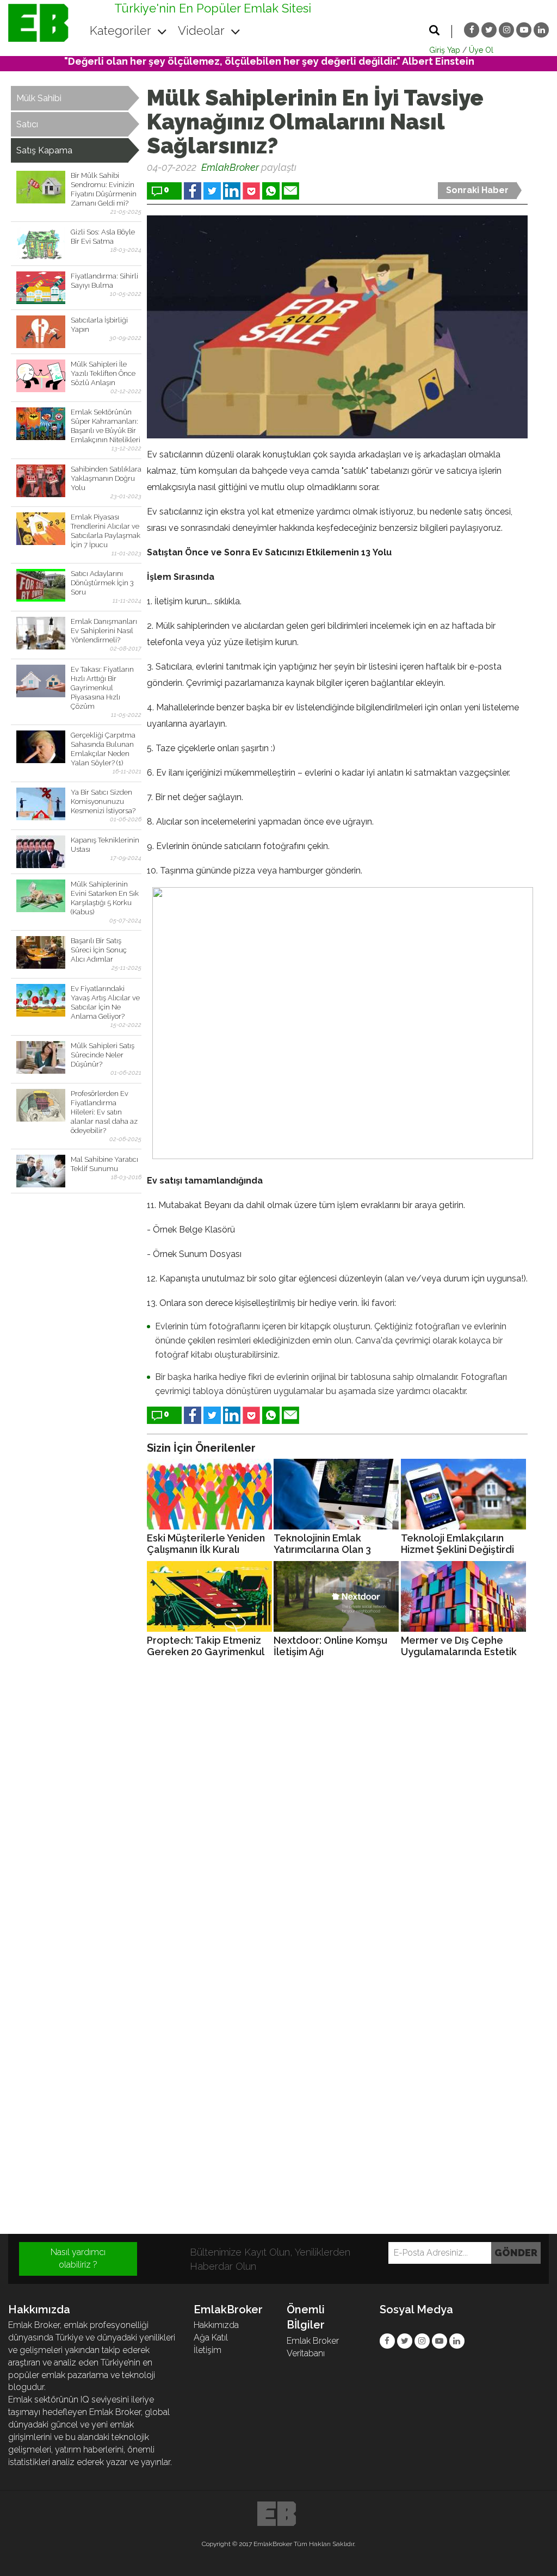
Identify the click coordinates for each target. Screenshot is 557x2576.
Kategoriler (122, 30)
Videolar (203, 30)
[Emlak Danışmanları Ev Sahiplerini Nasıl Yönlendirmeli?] (41, 633)
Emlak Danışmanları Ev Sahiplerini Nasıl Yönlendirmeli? (104, 631)
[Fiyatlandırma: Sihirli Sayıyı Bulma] (41, 288)
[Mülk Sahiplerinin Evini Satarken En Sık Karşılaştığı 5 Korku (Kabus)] (41, 896)
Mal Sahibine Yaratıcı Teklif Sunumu (104, 1164)
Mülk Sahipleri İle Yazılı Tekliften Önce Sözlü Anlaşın (103, 373)
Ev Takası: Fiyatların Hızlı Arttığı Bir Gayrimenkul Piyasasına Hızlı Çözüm (102, 688)
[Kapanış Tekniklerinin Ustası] (41, 852)
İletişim (208, 2350)
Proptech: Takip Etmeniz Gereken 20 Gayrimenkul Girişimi (205, 1646)
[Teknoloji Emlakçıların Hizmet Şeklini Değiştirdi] (463, 1494)
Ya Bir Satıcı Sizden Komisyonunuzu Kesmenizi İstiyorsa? (103, 801)
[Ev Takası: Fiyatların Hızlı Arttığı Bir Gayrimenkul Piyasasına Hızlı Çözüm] (41, 681)
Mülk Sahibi (39, 98)
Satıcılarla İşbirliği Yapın (99, 325)
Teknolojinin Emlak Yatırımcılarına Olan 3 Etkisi (322, 1544)
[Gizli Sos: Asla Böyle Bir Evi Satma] (41, 244)
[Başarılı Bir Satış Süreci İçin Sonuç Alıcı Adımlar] (41, 952)
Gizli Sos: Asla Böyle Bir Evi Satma (103, 237)
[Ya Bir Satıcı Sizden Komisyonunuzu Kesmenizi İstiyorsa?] (41, 804)
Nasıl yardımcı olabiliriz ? (78, 2258)
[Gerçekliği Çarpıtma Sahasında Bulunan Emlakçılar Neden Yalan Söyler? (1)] (41, 747)
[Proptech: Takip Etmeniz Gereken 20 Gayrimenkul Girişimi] (209, 1596)
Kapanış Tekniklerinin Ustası (105, 845)
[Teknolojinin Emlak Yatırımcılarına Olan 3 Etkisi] (336, 1494)
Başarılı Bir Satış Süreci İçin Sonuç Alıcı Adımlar (99, 950)
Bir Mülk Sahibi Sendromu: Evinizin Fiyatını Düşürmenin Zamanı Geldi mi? (104, 189)
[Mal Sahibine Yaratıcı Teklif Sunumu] (41, 1171)
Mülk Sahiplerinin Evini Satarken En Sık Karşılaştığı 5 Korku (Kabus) (105, 898)
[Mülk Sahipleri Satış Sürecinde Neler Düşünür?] (41, 1057)
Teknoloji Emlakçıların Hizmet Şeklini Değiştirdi (457, 1544)
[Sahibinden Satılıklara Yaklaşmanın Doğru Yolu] (41, 481)
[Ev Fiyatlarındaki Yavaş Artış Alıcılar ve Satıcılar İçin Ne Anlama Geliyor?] (41, 1000)
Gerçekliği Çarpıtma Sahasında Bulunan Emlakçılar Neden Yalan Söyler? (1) (103, 749)
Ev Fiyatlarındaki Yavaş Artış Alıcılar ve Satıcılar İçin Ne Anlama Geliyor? (105, 1002)
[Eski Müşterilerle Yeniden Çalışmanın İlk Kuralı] (209, 1494)
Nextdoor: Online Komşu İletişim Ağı (330, 1646)
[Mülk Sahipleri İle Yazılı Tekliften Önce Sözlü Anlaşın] (41, 376)
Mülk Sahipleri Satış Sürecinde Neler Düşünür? (103, 1055)
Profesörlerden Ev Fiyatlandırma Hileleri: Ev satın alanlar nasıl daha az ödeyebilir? (104, 1112)
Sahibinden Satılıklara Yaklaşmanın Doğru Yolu (106, 478)
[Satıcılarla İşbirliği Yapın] (41, 332)
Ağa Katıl (211, 2337)
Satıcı (27, 124)
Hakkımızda (216, 2325)
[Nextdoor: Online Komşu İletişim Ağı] (336, 1596)
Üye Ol (481, 50)
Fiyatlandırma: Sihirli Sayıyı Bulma (104, 281)
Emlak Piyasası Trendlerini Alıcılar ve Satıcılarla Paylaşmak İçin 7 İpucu (106, 531)
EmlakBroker (230, 167)
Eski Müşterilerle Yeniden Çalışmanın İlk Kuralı (206, 1544)
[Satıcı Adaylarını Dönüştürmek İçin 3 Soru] (41, 585)
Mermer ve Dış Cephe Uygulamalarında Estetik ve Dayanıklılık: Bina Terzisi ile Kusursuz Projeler (459, 1646)
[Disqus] (278, 1814)
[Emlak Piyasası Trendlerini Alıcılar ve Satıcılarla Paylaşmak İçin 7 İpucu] (41, 529)
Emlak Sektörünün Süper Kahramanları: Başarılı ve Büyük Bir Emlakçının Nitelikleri (106, 426)
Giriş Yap (445, 50)
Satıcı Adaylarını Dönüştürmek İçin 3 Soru (102, 583)
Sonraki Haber (477, 190)
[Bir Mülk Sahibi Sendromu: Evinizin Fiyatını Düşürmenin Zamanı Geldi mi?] (41, 187)
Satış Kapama (44, 150)
